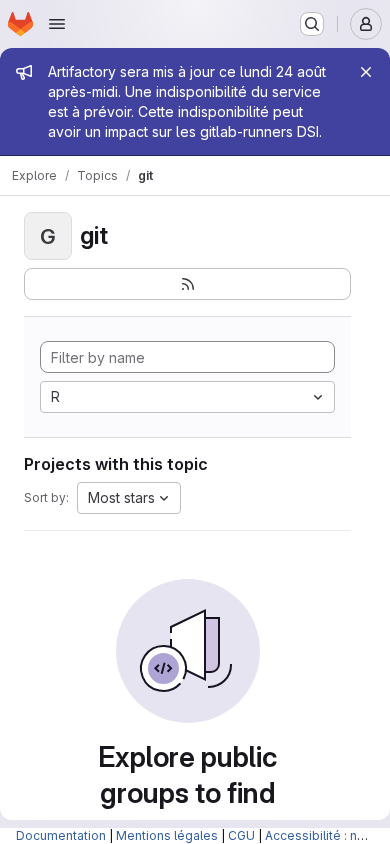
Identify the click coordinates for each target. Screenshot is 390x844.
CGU (241, 835)
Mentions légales (167, 835)
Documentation (61, 835)
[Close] (366, 72)
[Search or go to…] (312, 24)
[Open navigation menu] (57, 24)
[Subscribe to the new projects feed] (187, 284)
